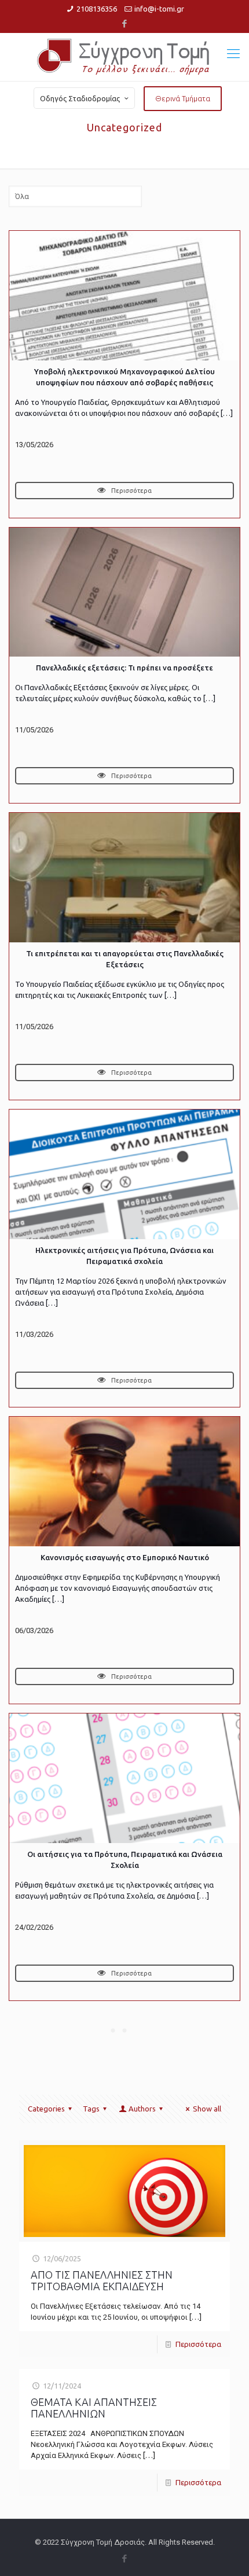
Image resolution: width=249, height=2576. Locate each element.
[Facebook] (125, 23)
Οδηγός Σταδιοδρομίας (80, 98)
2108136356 (97, 9)
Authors (142, 2109)
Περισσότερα (131, 491)
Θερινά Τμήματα (183, 98)
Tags (91, 2109)
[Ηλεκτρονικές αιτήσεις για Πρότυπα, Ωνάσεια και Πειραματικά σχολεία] (124, 1174)
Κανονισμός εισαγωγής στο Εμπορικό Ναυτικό (125, 1557)
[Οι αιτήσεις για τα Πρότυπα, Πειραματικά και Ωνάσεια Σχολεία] (124, 1778)
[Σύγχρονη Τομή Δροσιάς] (124, 57)
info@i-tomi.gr (159, 9)
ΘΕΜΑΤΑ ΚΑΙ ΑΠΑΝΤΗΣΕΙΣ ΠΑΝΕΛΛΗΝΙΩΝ (94, 2408)
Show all (207, 2109)
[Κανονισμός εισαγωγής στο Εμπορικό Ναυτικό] (124, 1482)
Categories (46, 2109)
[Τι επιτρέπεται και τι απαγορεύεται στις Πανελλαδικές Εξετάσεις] (124, 878)
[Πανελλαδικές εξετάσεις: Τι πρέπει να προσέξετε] (124, 592)
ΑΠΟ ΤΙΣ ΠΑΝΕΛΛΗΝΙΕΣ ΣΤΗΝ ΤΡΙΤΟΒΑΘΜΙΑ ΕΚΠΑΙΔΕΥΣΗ (102, 2280)
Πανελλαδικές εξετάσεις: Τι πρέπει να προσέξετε (124, 668)
